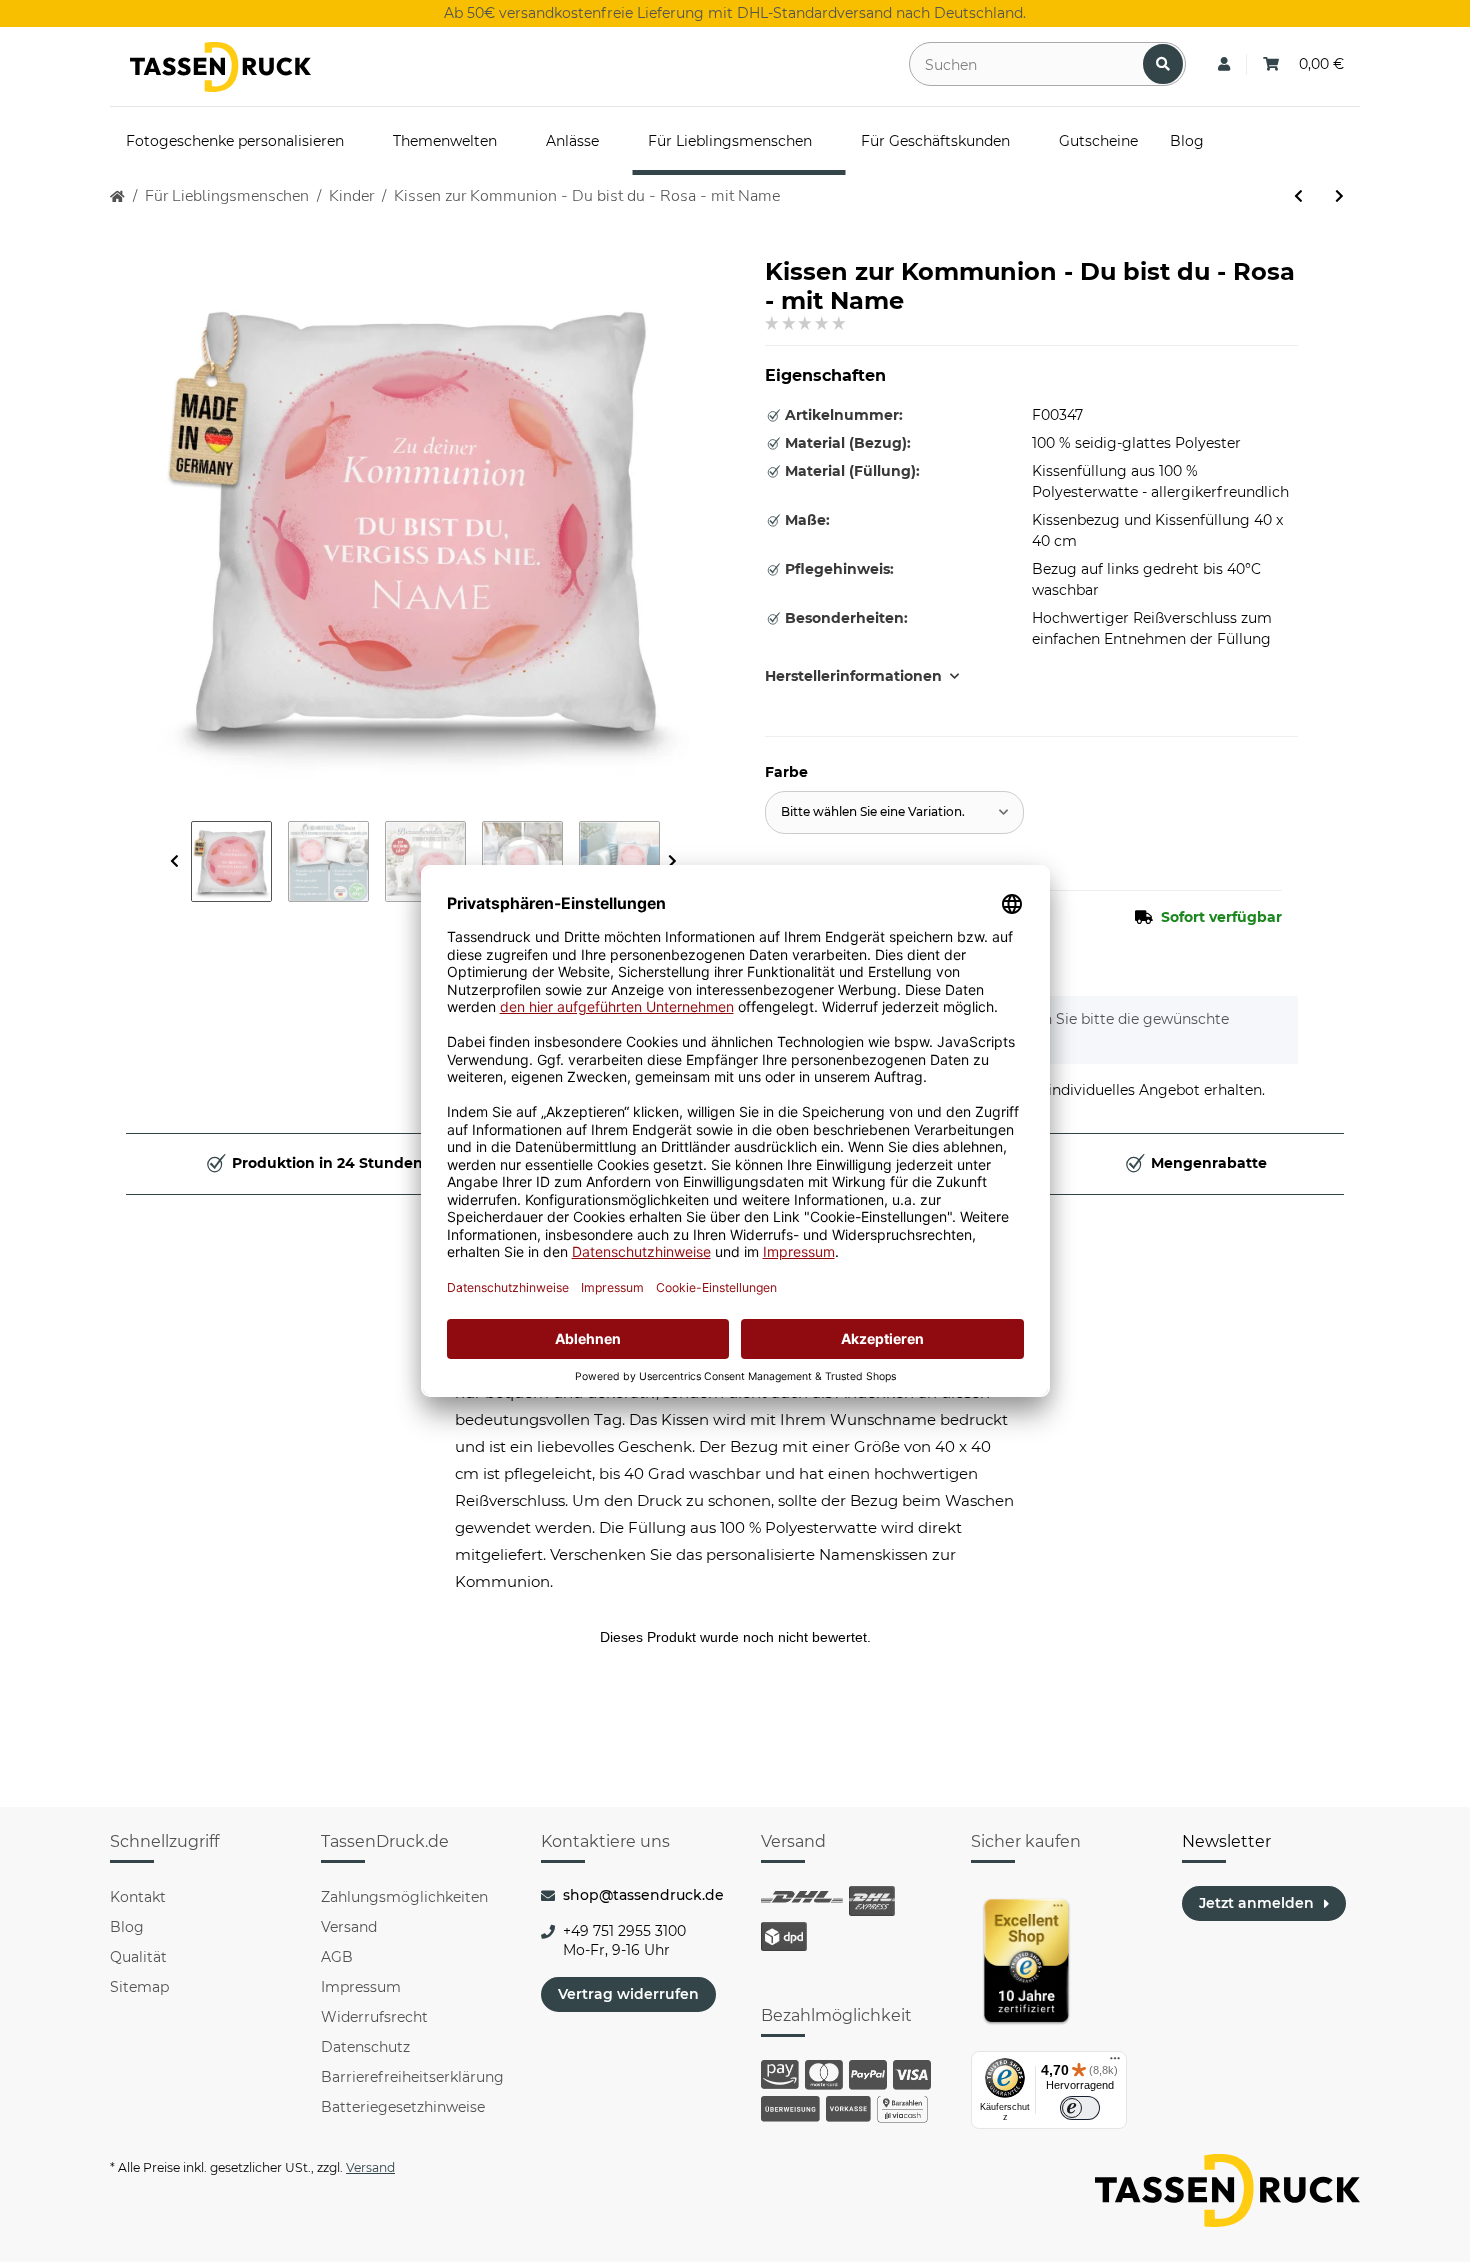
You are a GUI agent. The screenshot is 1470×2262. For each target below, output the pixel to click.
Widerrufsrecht (374, 2017)
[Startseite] (117, 196)
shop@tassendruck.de (643, 1895)
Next (672, 861)
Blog (127, 1927)
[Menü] (1115, 2063)
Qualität (138, 1957)
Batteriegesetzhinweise (403, 2107)
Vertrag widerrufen (628, 1994)
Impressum (361, 1987)
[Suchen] (1163, 64)
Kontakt (138, 1897)
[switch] (1080, 2108)
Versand (349, 1927)
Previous (174, 861)
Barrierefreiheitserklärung (412, 2077)
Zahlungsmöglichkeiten (404, 1897)
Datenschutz (365, 2047)
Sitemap (139, 1987)
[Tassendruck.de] (220, 67)
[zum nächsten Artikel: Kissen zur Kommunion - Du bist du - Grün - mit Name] (1339, 196)
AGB (337, 1957)
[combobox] (894, 812)
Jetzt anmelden (1256, 1903)
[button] (1224, 64)
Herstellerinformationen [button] (853, 676)
